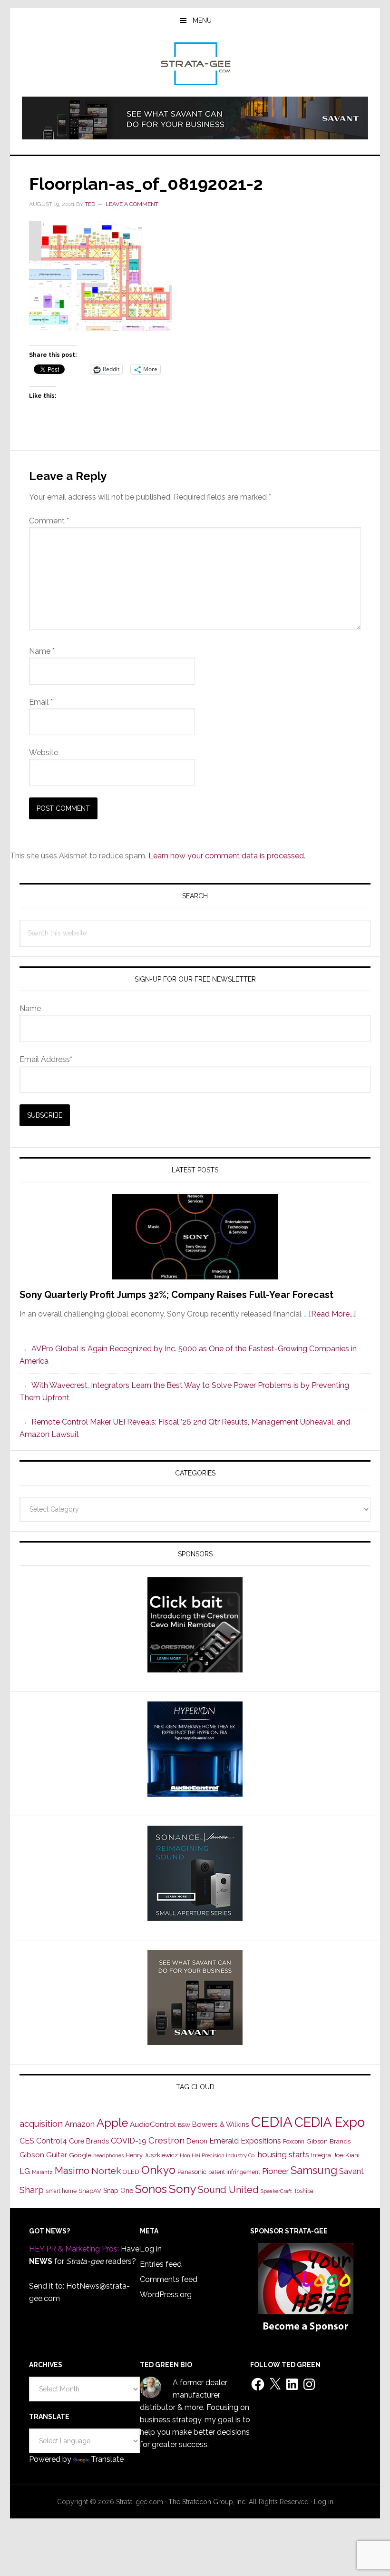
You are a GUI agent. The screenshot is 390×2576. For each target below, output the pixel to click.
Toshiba (304, 2191)
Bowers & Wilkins (221, 2124)
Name (42, 651)
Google (80, 2155)
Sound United (228, 2190)
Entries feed (161, 2264)
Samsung (314, 2170)
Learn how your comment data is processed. (227, 856)
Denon (197, 2141)
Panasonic (192, 2172)
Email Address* (46, 1059)
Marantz (42, 2172)
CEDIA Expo (330, 2122)
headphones (108, 2156)
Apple (112, 2123)
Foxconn (294, 2142)
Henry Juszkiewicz (152, 2155)
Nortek (106, 2171)
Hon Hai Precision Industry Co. (218, 2155)
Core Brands (89, 2141)
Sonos (151, 2189)
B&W (184, 2125)
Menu (202, 20)
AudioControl (153, 2124)
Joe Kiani (346, 2155)
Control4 (52, 2141)
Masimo (72, 2171)
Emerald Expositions (245, 2141)
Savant (351, 2171)
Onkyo (158, 2170)
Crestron (166, 2140)
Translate (107, 2459)
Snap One (118, 2191)
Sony (182, 2189)
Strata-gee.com (195, 64)
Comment (49, 521)
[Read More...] (332, 1314)
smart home (61, 2191)
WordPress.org (166, 2295)
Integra (321, 2155)
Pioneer (275, 2171)
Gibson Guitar (43, 2155)
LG (25, 2171)
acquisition (41, 2124)
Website (44, 752)
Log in (151, 2249)
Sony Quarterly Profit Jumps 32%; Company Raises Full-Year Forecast (176, 1295)
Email (41, 702)
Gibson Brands (328, 2141)
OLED (131, 2172)
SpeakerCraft (276, 2191)
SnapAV (90, 2191)
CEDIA (272, 2122)
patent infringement (234, 2172)
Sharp (32, 2190)
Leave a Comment (132, 204)
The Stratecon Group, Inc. (209, 2502)
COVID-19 (129, 2141)
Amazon (80, 2124)
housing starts (283, 2154)
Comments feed (169, 2279)
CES (27, 2141)
